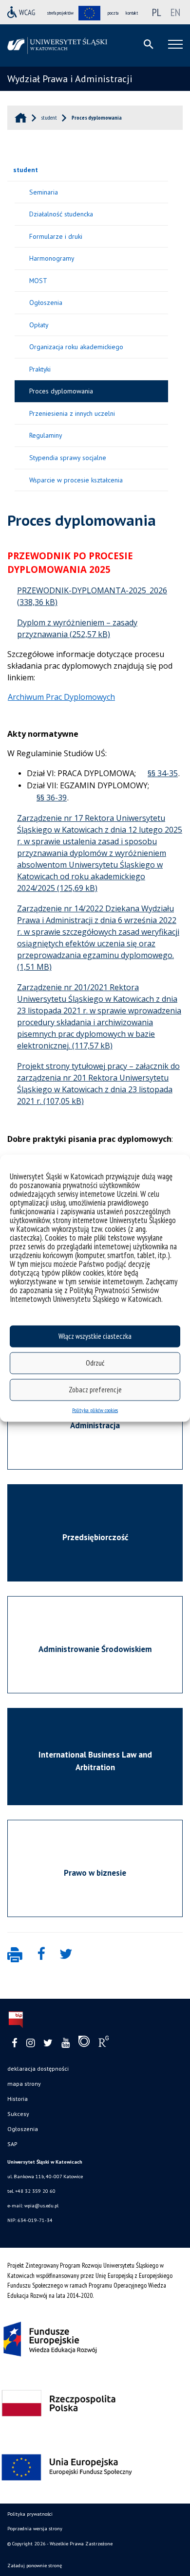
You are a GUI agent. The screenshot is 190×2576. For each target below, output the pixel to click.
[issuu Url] (84, 2043)
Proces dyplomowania (61, 391)
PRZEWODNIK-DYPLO (92, 590)
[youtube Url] (66, 2043)
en (175, 12)
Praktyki (40, 369)
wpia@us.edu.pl (41, 2206)
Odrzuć (95, 1363)
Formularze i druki (56, 236)
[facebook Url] (15, 2043)
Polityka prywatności (30, 2514)
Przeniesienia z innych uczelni (72, 413)
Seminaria (44, 192)
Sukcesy (18, 2114)
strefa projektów (60, 13)
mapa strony (24, 2084)
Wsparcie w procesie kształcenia (76, 480)
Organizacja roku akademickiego (76, 347)
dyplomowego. (98, 932)
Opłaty (39, 325)
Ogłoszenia (46, 302)
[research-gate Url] (104, 2043)
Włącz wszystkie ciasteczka (95, 1336)
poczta (113, 13)
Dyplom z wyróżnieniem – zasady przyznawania (77, 628)
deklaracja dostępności (38, 2069)
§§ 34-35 (163, 773)
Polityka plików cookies (95, 1410)
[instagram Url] (30, 2043)
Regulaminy (46, 435)
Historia (18, 2099)
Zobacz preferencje (95, 1390)
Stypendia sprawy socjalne (68, 458)
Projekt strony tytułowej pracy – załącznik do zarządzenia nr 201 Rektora (98, 1084)
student (26, 170)
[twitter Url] (48, 2043)
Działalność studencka (61, 214)
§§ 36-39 (52, 798)
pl (157, 12)
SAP (12, 2144)
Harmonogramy (52, 258)
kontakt (132, 13)
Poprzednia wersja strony (35, 2529)
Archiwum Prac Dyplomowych (61, 697)
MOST (38, 281)
